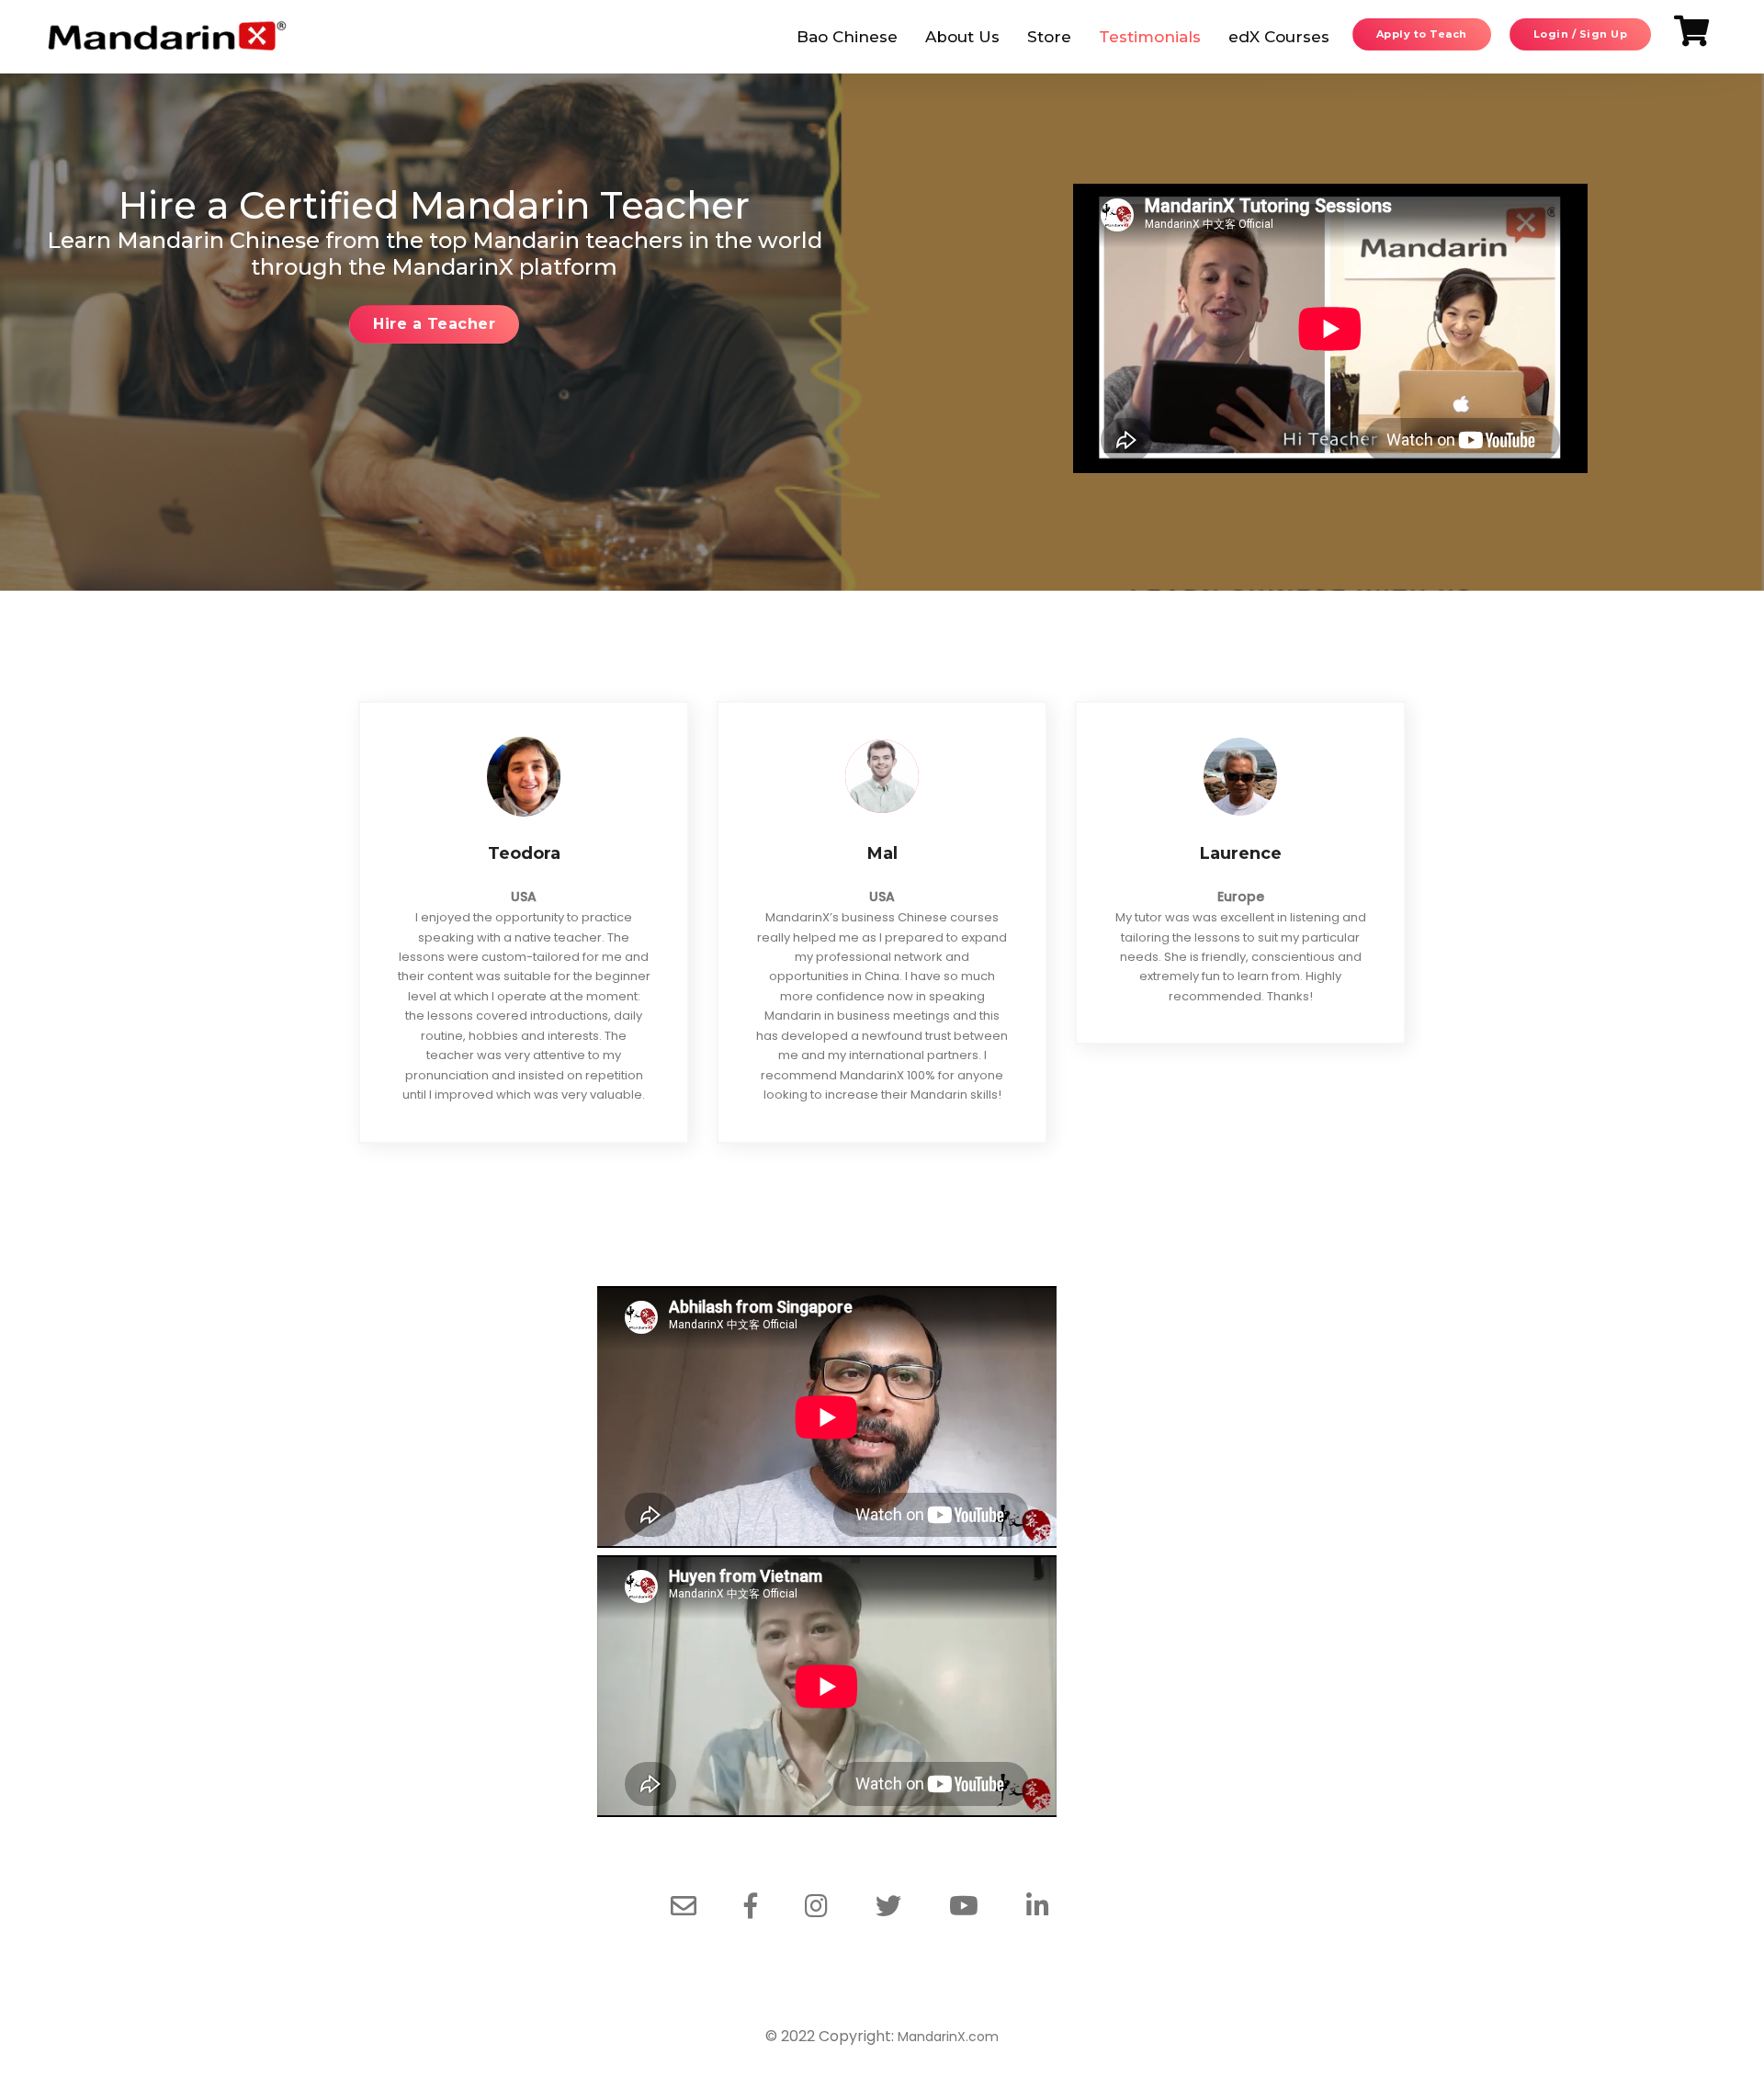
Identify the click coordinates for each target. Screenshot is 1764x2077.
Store (1049, 37)
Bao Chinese (847, 37)
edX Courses (1279, 37)
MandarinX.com (948, 2037)
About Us (962, 37)
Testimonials (1150, 37)
